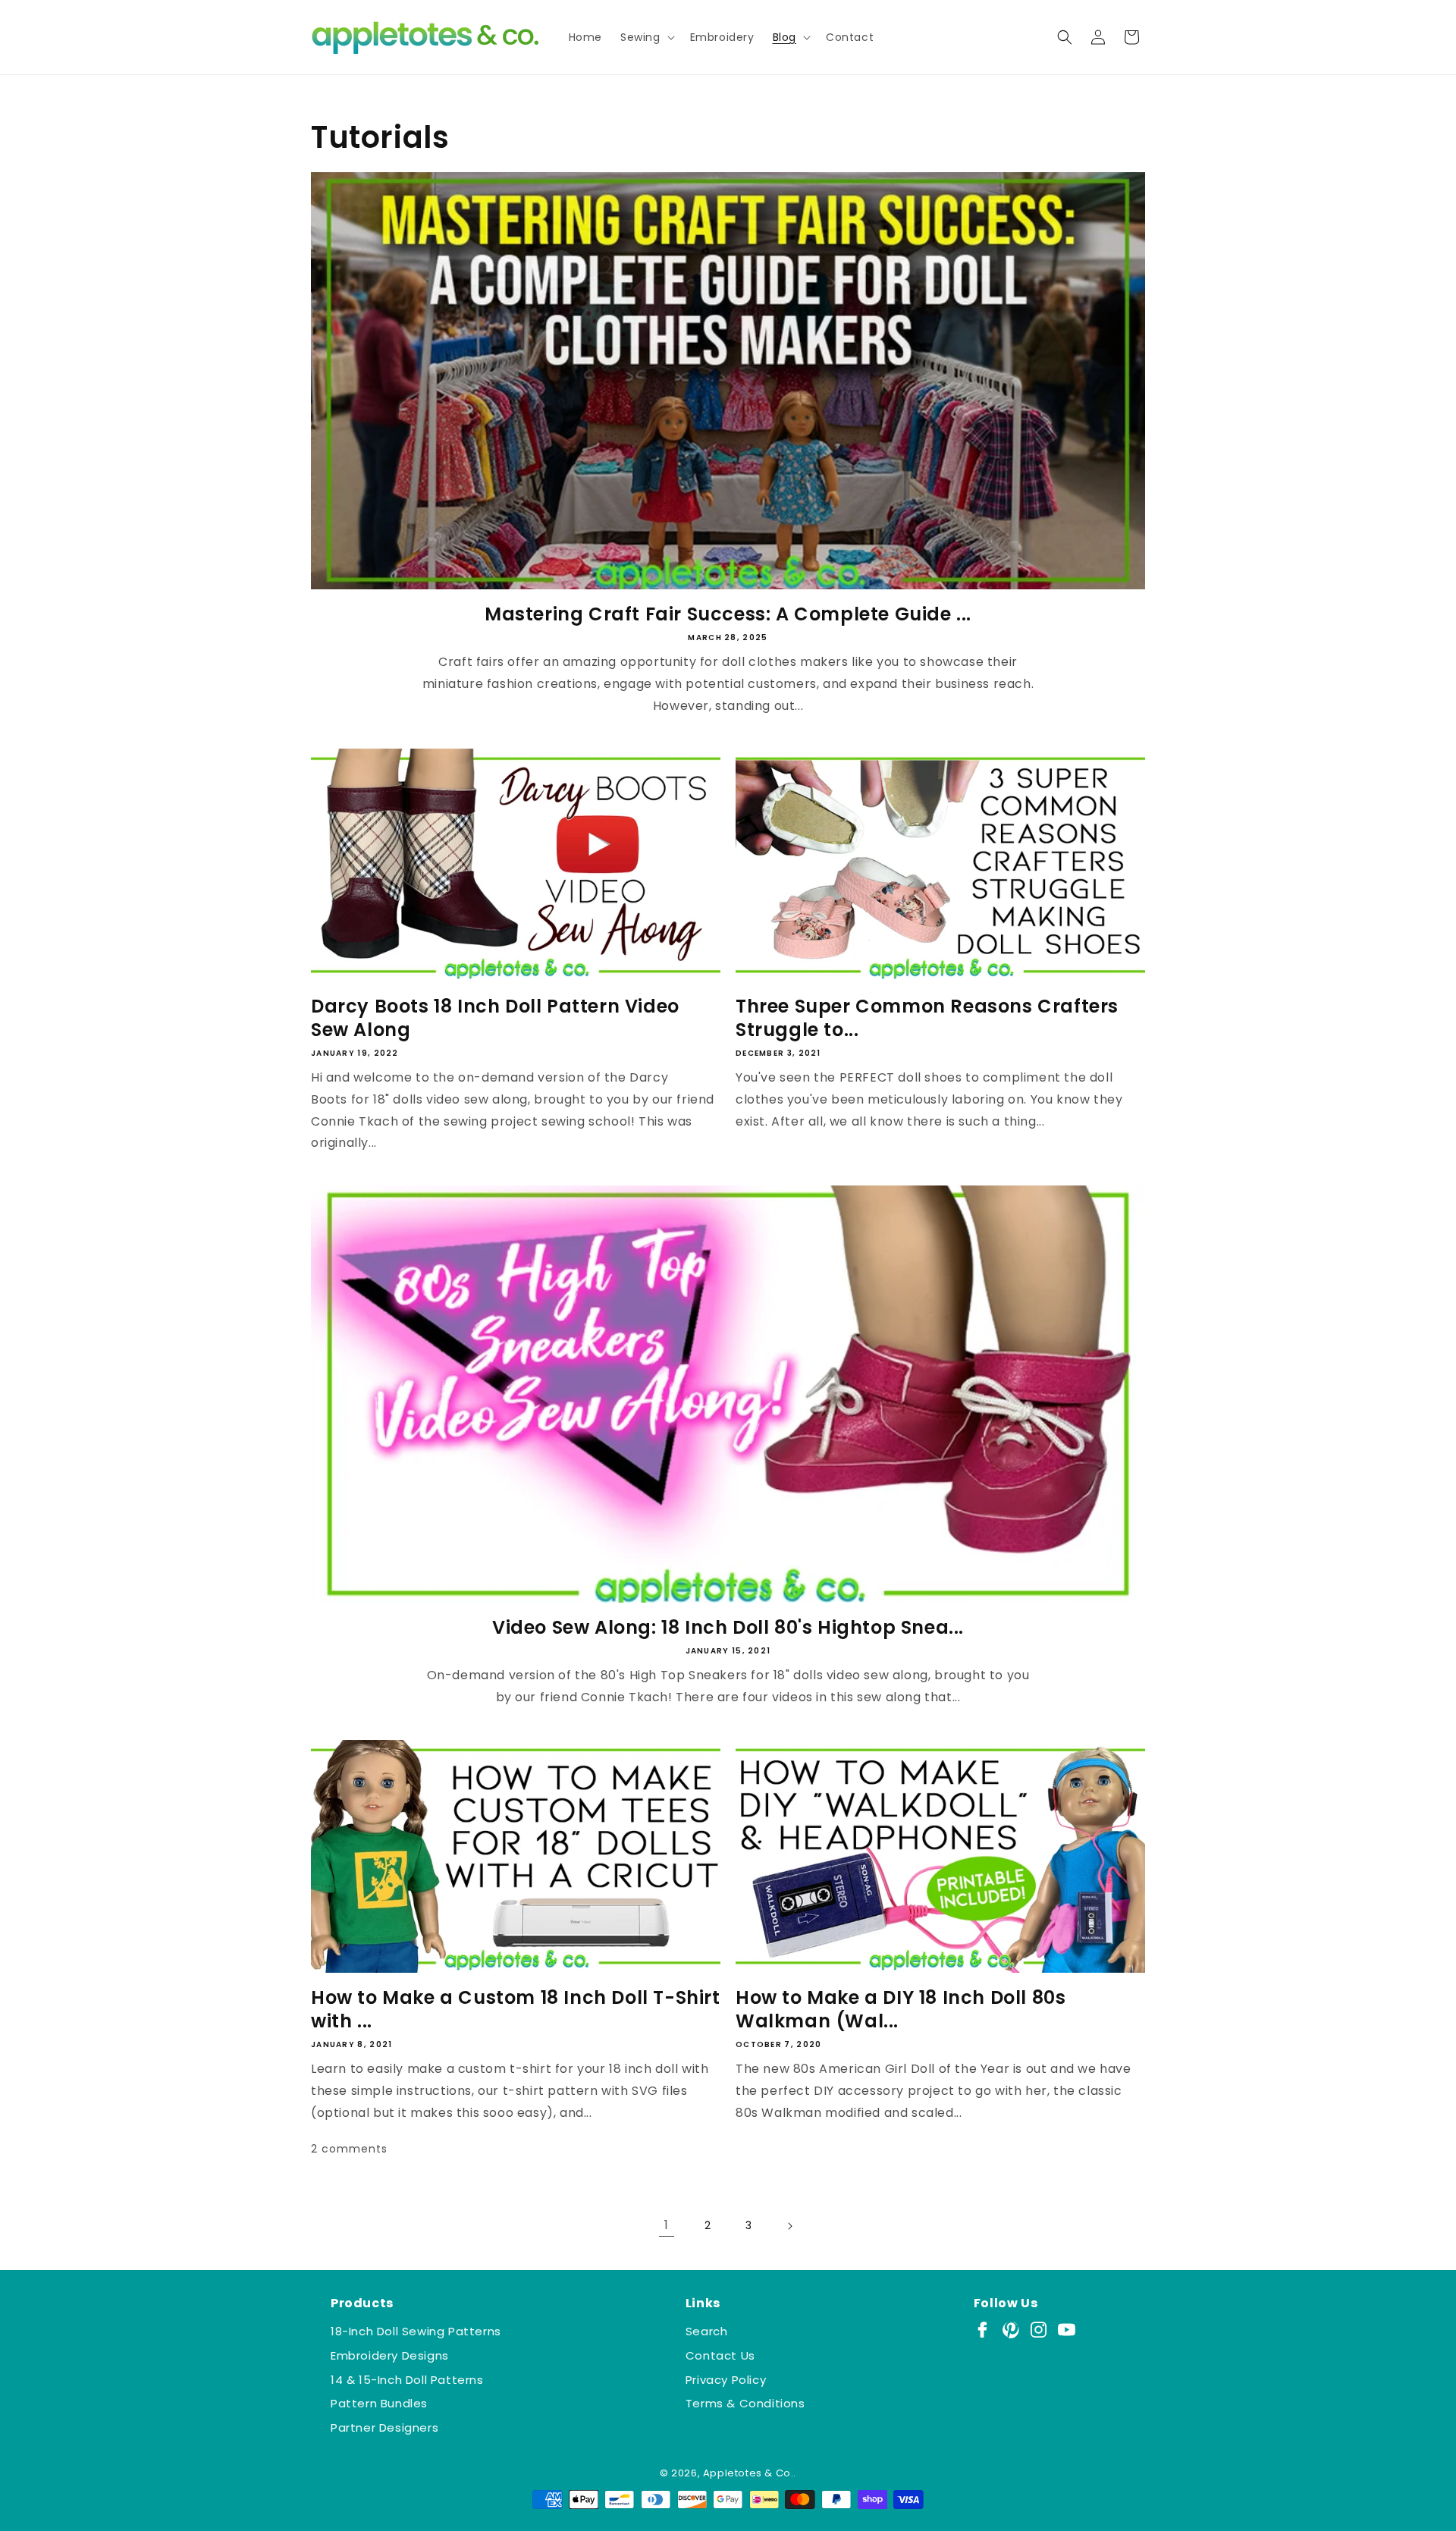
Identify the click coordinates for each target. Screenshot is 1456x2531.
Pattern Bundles (379, 2403)
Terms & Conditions (745, 2403)
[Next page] (789, 2226)
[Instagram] (1039, 2330)
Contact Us (720, 2355)
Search (707, 2331)
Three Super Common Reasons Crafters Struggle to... (927, 1018)
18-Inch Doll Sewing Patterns (416, 2331)
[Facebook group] (982, 2330)
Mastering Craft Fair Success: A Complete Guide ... (728, 614)
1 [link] (667, 2225)
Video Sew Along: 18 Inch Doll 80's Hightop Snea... (728, 1627)
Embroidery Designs (390, 2355)
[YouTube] (1067, 2330)
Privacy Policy (726, 2380)
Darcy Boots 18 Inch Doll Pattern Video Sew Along (495, 1018)
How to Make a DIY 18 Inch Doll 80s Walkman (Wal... (901, 2009)
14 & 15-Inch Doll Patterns (407, 2380)
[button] (646, 37)
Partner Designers (384, 2427)
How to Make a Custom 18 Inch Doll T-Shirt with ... (516, 2009)
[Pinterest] (1010, 2330)
